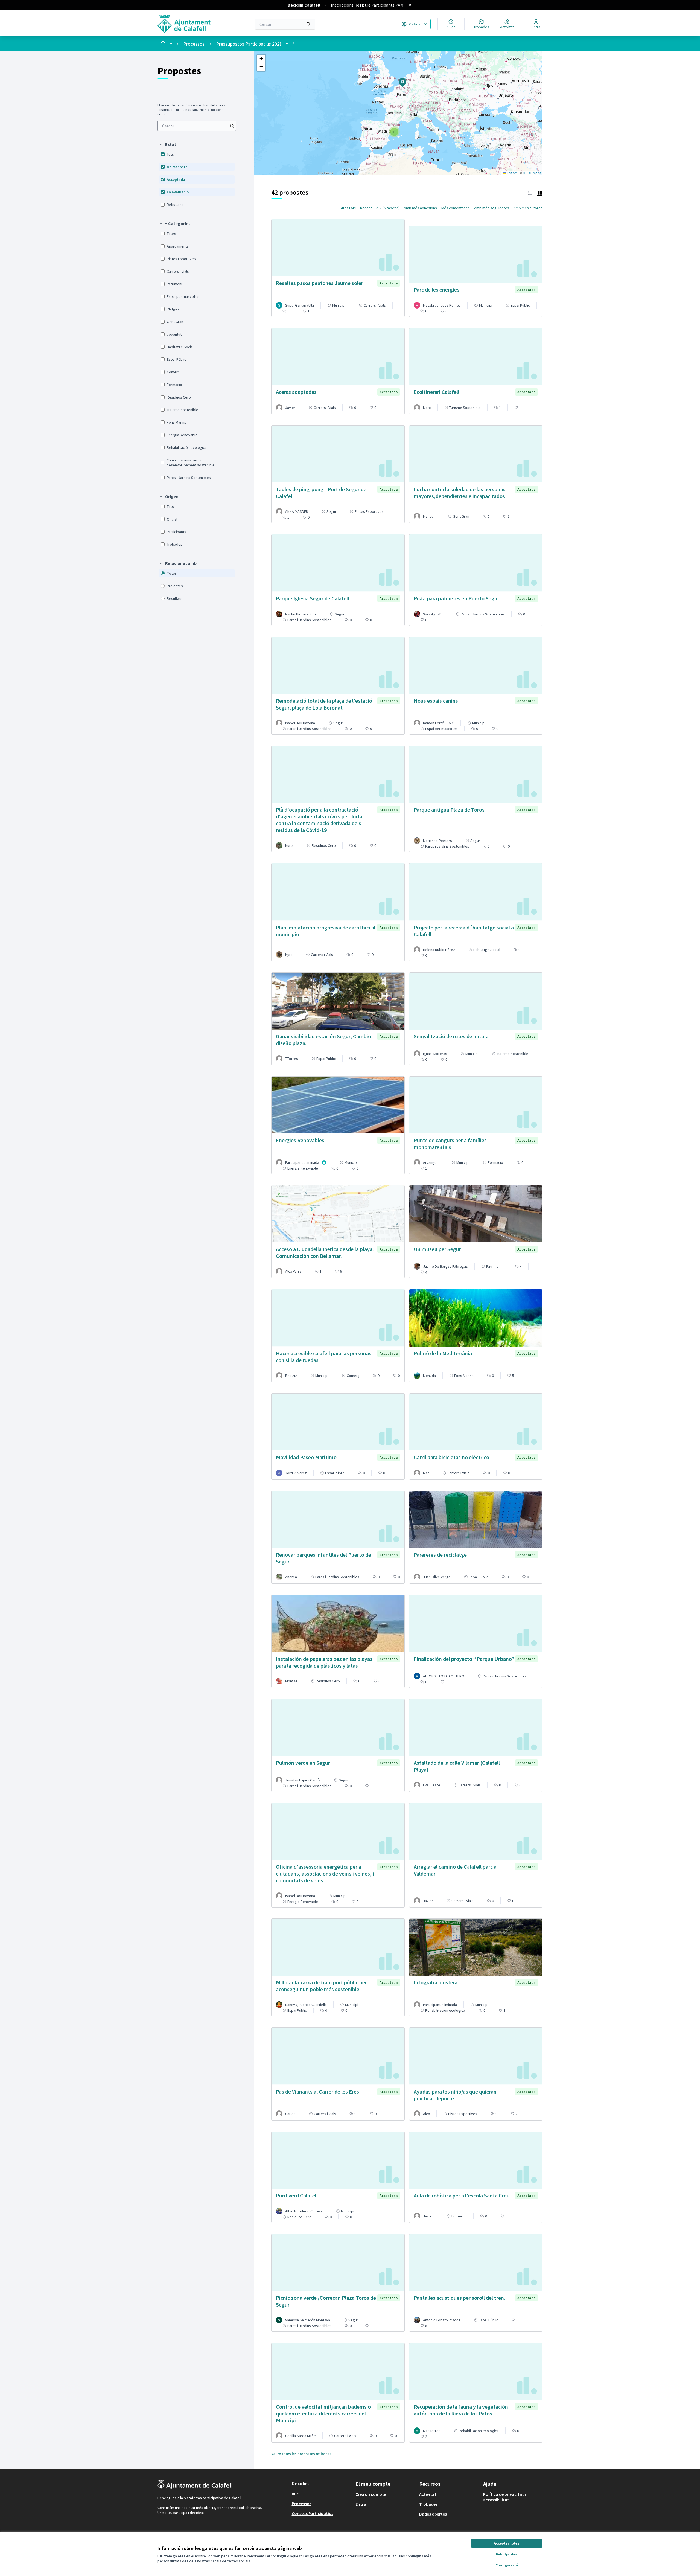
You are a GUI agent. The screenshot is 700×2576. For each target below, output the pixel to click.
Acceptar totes (507, 2543)
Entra (361, 2504)
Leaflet (512, 173)
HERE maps (532, 173)
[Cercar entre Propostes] (232, 126)
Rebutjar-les (507, 2554)
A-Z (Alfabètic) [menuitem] (388, 208)
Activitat (428, 2494)
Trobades (428, 2504)
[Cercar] (308, 24)
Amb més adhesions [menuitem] (420, 208)
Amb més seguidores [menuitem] (492, 208)
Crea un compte (371, 2494)
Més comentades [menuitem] (456, 208)
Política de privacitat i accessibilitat (504, 2497)
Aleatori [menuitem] (348, 208)
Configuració (507, 2565)
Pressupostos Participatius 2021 (249, 44)
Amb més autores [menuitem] (528, 208)
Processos (194, 44)
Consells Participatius (313, 2513)
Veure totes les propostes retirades (301, 2454)
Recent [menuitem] (366, 208)
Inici (296, 2494)
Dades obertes (433, 2514)
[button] (168, 144)
